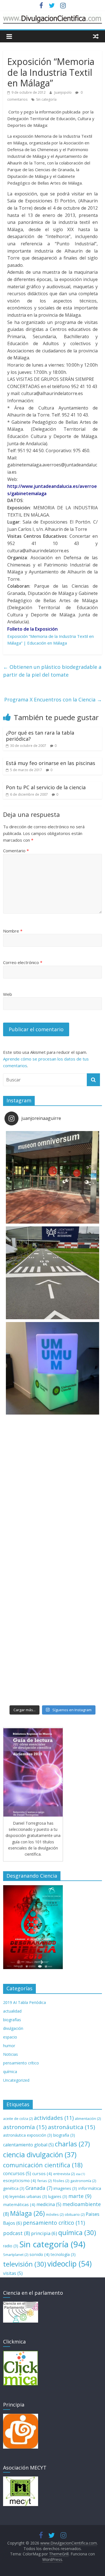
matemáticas (19, 2204)
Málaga (27, 2213)
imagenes (65, 2188)
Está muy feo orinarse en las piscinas (51, 763)
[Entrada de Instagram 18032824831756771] (53, 1655)
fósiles (61, 2181)
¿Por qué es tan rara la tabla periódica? (40, 736)
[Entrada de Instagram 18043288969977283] (53, 1177)
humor (9, 2046)
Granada (39, 2188)
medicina (49, 2204)
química (10, 2072)
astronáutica (72, 2127)
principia (44, 2233)
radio (11, 2246)
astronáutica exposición (28, 2135)
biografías (12, 2020)
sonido (39, 2254)
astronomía (25, 2127)
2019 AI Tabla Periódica (25, 2002)
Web (8, 994)
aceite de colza (18, 2119)
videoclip (69, 2264)
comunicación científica (43, 2165)
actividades (54, 2118)
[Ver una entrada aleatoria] (96, 36)
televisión (25, 2264)
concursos (17, 2173)
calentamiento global (28, 2145)
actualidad (12, 2011)
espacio (10, 2037)
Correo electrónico (23, 962)
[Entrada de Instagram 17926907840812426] (53, 1464)
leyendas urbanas (28, 2196)
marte (80, 2196)
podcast (17, 2233)
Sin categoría (46, 99)
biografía (64, 2135)
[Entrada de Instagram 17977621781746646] (53, 1368)
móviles (55, 2214)
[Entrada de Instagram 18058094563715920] (53, 1559)
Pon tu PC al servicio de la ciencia (46, 787)
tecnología (63, 2254)
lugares (58, 2196)
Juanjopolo (63, 92)
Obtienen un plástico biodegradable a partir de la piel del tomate (52, 671)
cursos (42, 2173)
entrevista (64, 2174)
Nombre (13, 931)
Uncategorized (16, 2080)
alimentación (88, 2119)
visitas (13, 2273)
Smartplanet (16, 2255)
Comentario (16, 851)
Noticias (11, 2054)
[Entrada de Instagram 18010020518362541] (53, 1273)
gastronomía (83, 2181)
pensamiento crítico (21, 2063)
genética (14, 2188)
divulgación (13, 2028)
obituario (75, 2214)
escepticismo (20, 2180)
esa (80, 2174)
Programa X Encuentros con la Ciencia (53, 699)
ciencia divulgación (40, 2154)
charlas (72, 2144)
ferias (45, 2181)
